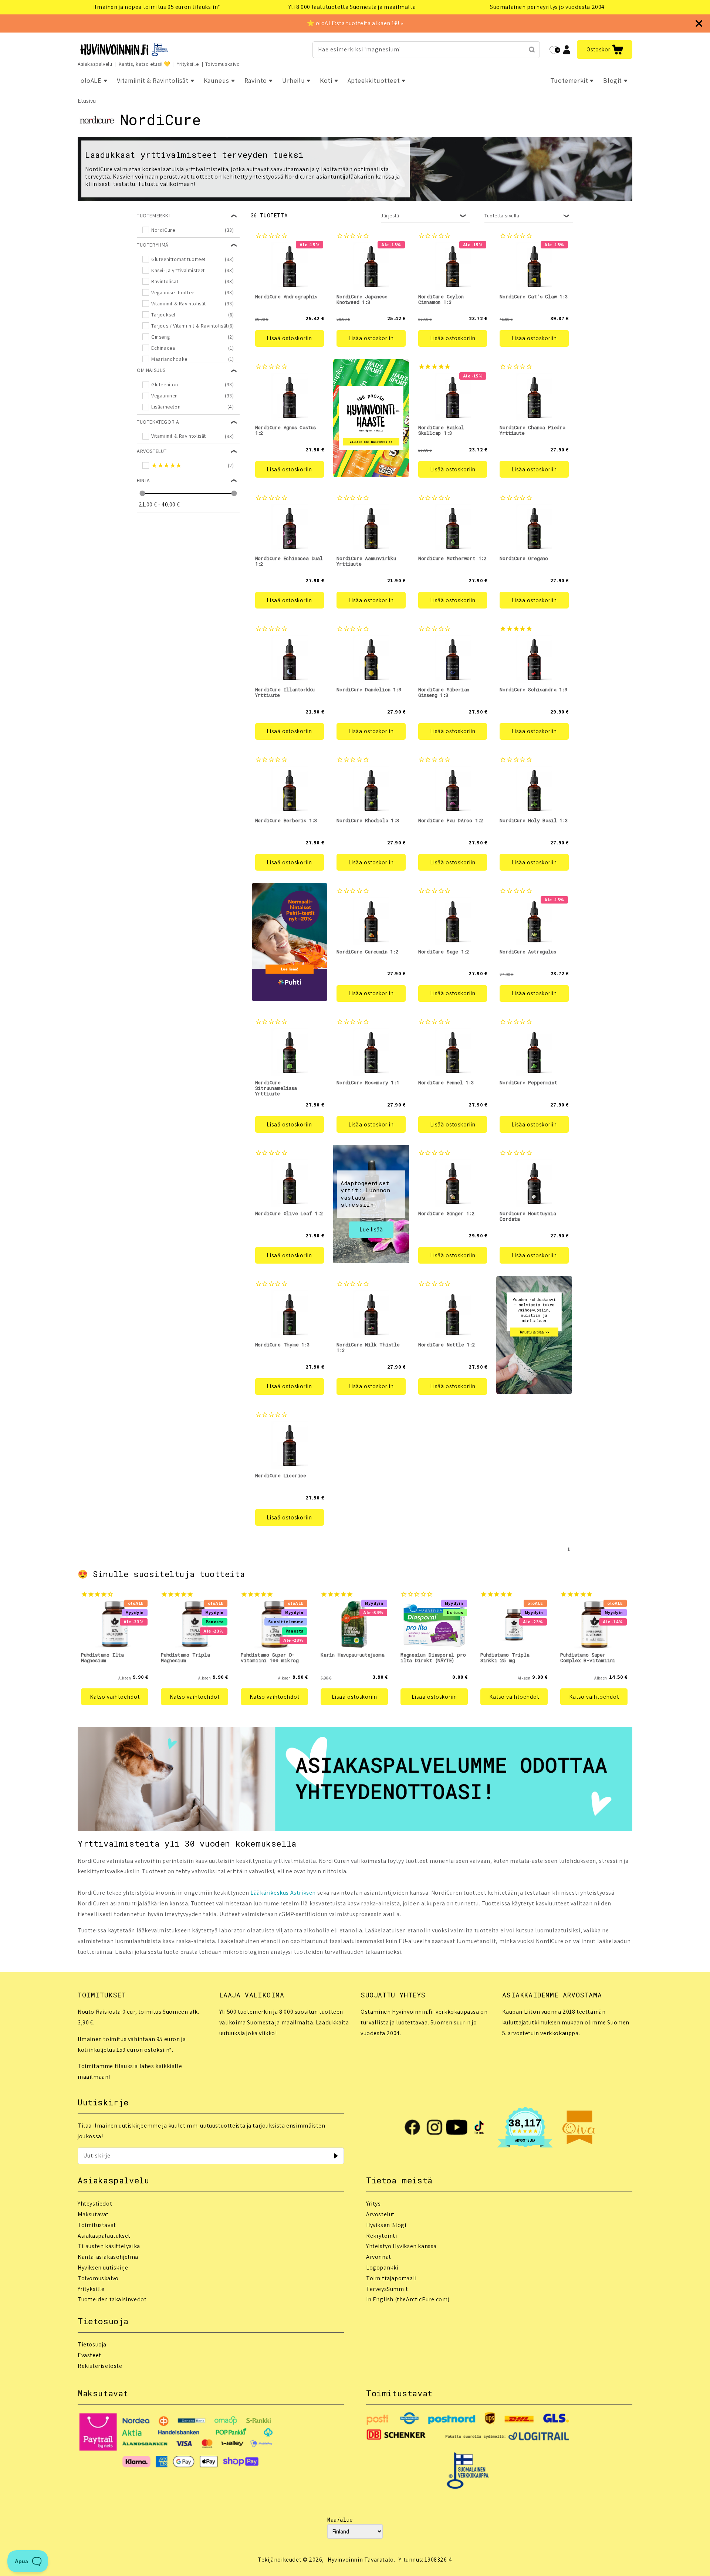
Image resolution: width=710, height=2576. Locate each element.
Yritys (373, 2204)
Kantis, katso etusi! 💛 (145, 64)
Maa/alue (340, 2520)
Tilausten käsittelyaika (109, 2246)
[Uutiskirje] (336, 2156)
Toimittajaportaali (391, 2278)
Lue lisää (371, 1229)
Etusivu (87, 101)
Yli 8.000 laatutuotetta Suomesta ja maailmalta (352, 7)
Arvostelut (380, 2214)
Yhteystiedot (95, 2204)
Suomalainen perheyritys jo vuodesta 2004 (547, 7)
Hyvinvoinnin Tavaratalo (361, 2560)
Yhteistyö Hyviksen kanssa (401, 2246)
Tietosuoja (92, 2344)
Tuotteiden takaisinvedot (112, 2299)
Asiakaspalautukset (104, 2236)
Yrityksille (188, 64)
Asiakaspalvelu (95, 64)
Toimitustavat (97, 2225)
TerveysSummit (387, 2289)
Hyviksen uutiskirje (103, 2267)
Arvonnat (379, 2257)
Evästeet (89, 2355)
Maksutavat (93, 2214)
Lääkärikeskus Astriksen (283, 1893)
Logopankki (382, 2267)
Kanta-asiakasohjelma (108, 2257)
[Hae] (532, 50)
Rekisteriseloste (100, 2366)
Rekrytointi (382, 2236)
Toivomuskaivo (223, 64)
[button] (605, 50)
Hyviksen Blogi (386, 2225)
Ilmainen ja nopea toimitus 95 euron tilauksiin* (157, 7)
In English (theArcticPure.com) (408, 2299)
